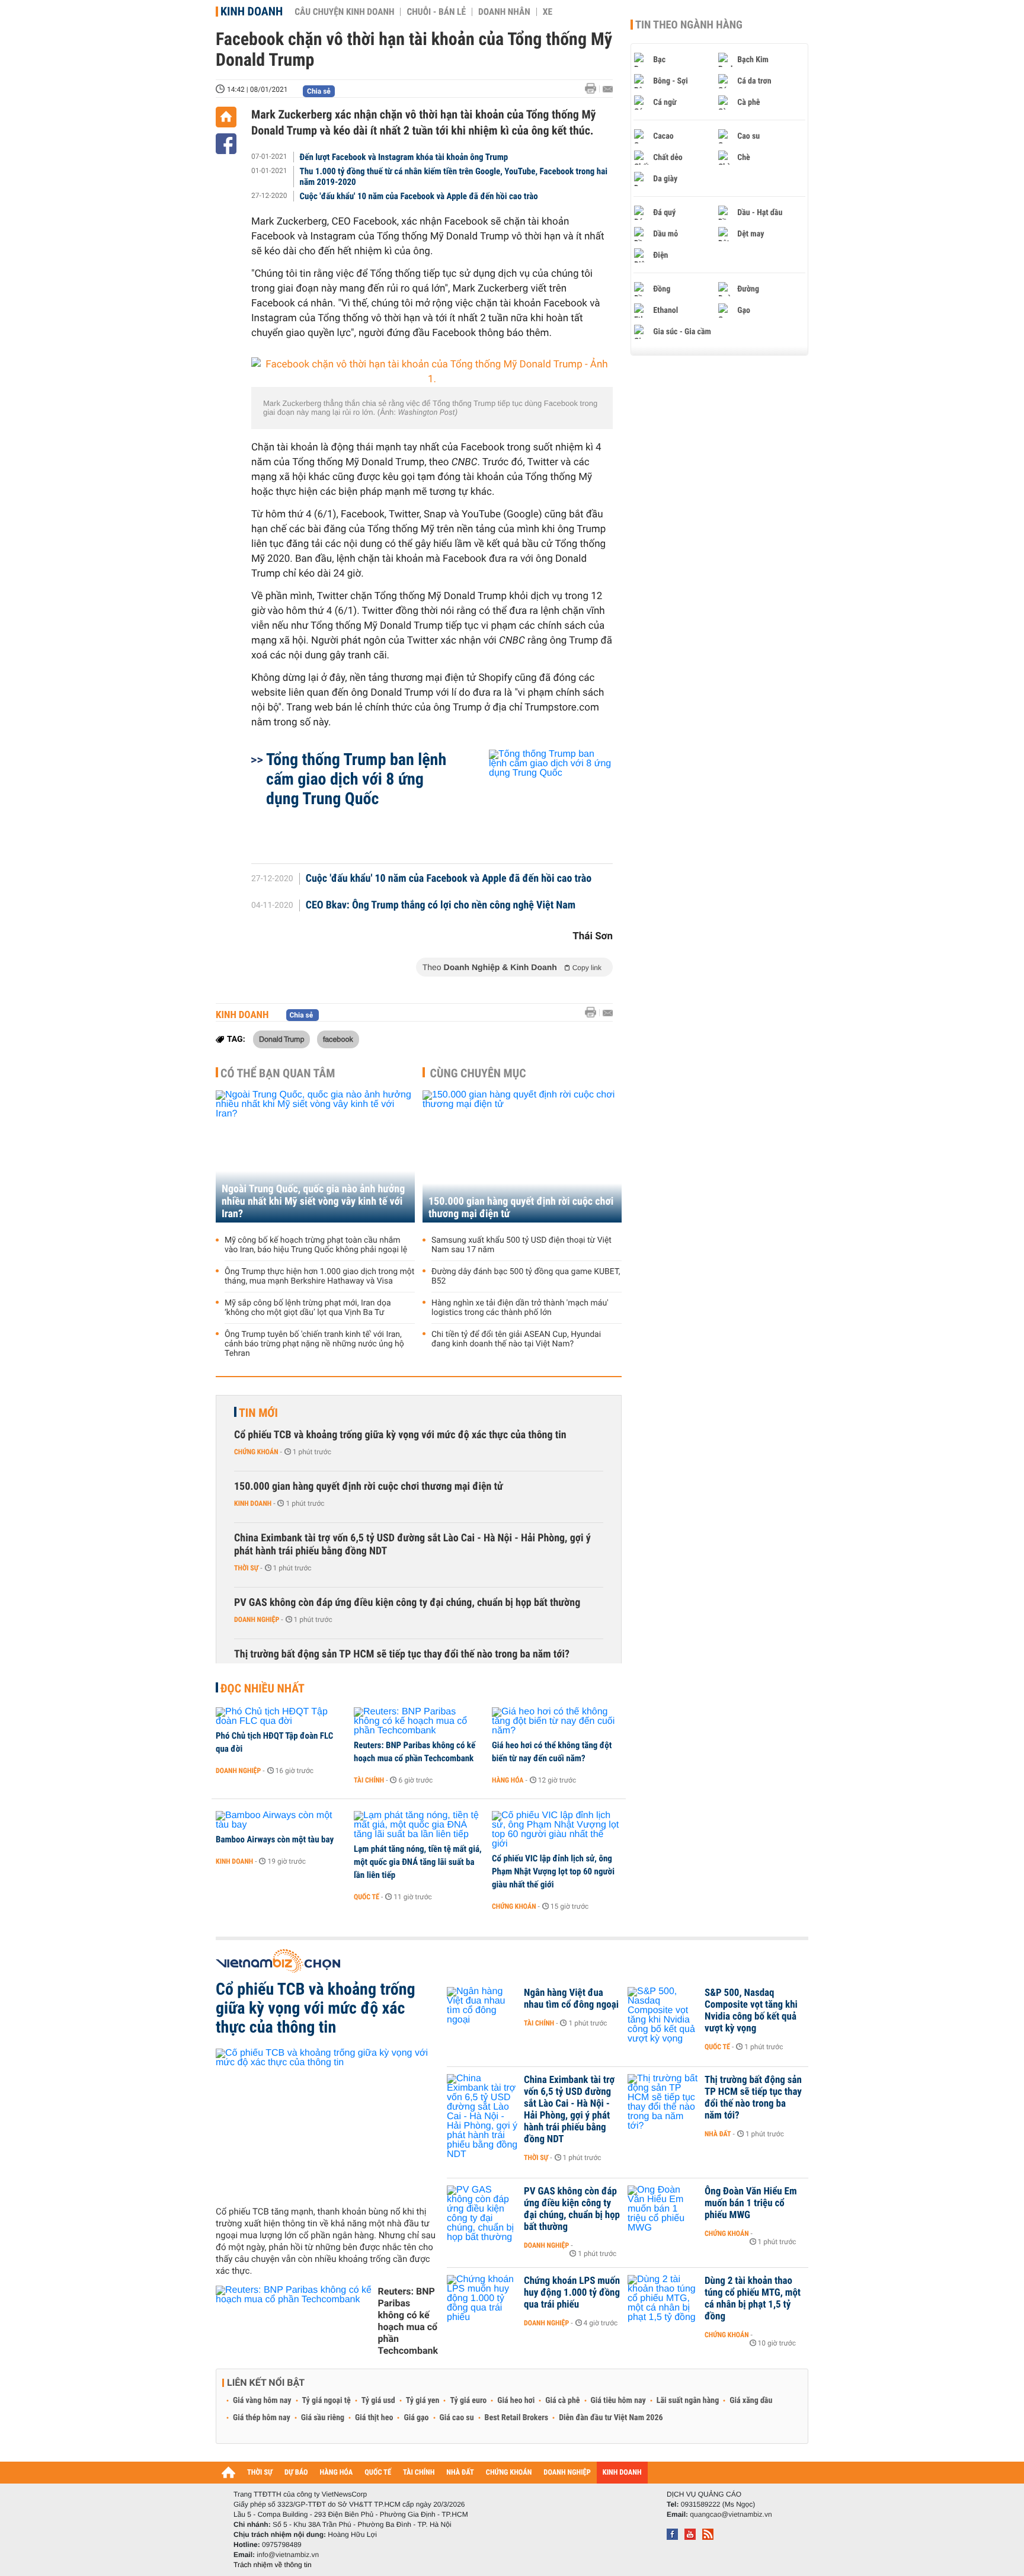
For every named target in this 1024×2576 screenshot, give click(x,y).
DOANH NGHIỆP (567, 2473)
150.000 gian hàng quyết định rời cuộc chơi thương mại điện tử (521, 1208)
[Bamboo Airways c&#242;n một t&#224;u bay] (281, 1820)
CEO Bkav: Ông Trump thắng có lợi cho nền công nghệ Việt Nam (441, 905)
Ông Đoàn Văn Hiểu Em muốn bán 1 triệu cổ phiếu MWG (751, 2203)
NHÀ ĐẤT (460, 2473)
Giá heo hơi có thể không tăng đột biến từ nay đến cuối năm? (552, 1752)
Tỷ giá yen (423, 2401)
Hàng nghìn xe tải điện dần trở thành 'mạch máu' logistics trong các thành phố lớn (520, 1308)
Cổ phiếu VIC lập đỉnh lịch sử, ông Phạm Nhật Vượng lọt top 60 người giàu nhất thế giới (553, 1871)
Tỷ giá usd (378, 2401)
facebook (338, 1039)
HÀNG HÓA (337, 2473)
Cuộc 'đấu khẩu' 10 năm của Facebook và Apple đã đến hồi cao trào (419, 196)
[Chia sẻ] (226, 144)
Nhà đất (718, 2134)
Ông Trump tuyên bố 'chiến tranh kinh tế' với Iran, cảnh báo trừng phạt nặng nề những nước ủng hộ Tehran (314, 1344)
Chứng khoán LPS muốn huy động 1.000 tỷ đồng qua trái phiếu (572, 2293)
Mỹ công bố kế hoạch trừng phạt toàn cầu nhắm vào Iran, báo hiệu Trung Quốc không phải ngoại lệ (316, 1245)
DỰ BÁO (296, 2473)
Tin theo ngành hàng (689, 25)
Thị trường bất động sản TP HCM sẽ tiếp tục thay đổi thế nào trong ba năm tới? (402, 1654)
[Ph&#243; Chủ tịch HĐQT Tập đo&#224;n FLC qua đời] (281, 1717)
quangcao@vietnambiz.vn (731, 2514)
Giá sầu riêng (323, 2418)
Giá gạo (416, 2418)
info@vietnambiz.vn (288, 2555)
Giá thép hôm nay (262, 2418)
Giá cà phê (562, 2401)
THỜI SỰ (260, 2473)
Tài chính (369, 1780)
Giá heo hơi (516, 2401)
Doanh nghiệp (257, 1620)
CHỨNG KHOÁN (509, 2473)
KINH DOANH (622, 2473)
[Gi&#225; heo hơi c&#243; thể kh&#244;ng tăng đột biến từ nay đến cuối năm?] (557, 1721)
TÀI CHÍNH (419, 2473)
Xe (548, 12)
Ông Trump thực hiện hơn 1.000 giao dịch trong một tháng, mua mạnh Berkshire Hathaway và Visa (319, 1276)
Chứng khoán (256, 1452)
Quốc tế (367, 1897)
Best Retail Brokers (517, 2418)
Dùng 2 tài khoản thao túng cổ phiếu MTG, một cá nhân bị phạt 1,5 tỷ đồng (753, 2299)
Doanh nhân (504, 12)
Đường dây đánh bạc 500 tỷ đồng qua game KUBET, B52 (526, 1276)
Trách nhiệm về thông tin (273, 2565)
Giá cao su (457, 2418)
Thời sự (246, 1568)
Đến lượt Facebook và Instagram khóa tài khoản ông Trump (404, 157)
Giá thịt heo (374, 2418)
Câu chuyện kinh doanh (344, 12)
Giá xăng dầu (751, 2401)
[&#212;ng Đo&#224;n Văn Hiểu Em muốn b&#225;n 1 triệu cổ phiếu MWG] (663, 2209)
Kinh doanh (252, 11)
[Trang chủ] (226, 117)
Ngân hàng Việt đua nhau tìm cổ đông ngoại (571, 1999)
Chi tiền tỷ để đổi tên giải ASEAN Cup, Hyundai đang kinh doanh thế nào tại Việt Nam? (516, 1339)
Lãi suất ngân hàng (688, 2401)
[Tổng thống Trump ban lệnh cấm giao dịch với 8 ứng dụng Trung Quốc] (537, 801)
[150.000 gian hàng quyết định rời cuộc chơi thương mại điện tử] (522, 1156)
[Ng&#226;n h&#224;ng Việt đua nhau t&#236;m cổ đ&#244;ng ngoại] (482, 2011)
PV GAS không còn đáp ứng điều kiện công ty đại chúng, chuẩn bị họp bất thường (407, 1603)
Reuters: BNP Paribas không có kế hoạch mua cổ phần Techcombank (415, 1752)
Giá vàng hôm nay (262, 2401)
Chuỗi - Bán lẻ (436, 12)
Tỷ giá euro (468, 2401)
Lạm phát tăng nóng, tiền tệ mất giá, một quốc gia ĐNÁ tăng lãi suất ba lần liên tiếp (418, 1862)
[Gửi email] (608, 89)
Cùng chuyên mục (478, 1073)
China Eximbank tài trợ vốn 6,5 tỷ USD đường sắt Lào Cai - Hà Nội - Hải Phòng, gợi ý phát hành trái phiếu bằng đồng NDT (412, 1545)
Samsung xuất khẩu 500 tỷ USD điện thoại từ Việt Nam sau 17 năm (521, 1245)
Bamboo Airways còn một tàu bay (275, 1839)
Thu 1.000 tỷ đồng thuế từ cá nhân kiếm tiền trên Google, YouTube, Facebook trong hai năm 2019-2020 (454, 177)
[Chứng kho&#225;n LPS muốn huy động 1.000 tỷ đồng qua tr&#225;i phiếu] (482, 2299)
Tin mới (258, 1413)
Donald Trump (281, 1039)
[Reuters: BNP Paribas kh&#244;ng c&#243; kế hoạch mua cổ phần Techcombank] (419, 1721)
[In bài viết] (594, 89)
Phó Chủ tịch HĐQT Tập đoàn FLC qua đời (274, 1742)
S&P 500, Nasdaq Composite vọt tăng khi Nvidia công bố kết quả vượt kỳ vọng (751, 2011)
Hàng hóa (508, 1780)
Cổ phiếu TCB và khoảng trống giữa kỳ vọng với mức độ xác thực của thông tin (400, 1435)
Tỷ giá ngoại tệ (327, 2401)
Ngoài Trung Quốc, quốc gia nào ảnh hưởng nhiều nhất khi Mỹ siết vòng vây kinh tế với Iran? (313, 1201)
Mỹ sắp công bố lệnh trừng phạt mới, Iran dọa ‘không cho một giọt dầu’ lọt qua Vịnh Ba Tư (308, 1308)
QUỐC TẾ (378, 2473)
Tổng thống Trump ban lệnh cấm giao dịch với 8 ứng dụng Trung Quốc (356, 779)
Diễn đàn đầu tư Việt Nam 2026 (611, 2418)
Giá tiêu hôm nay (618, 2401)
